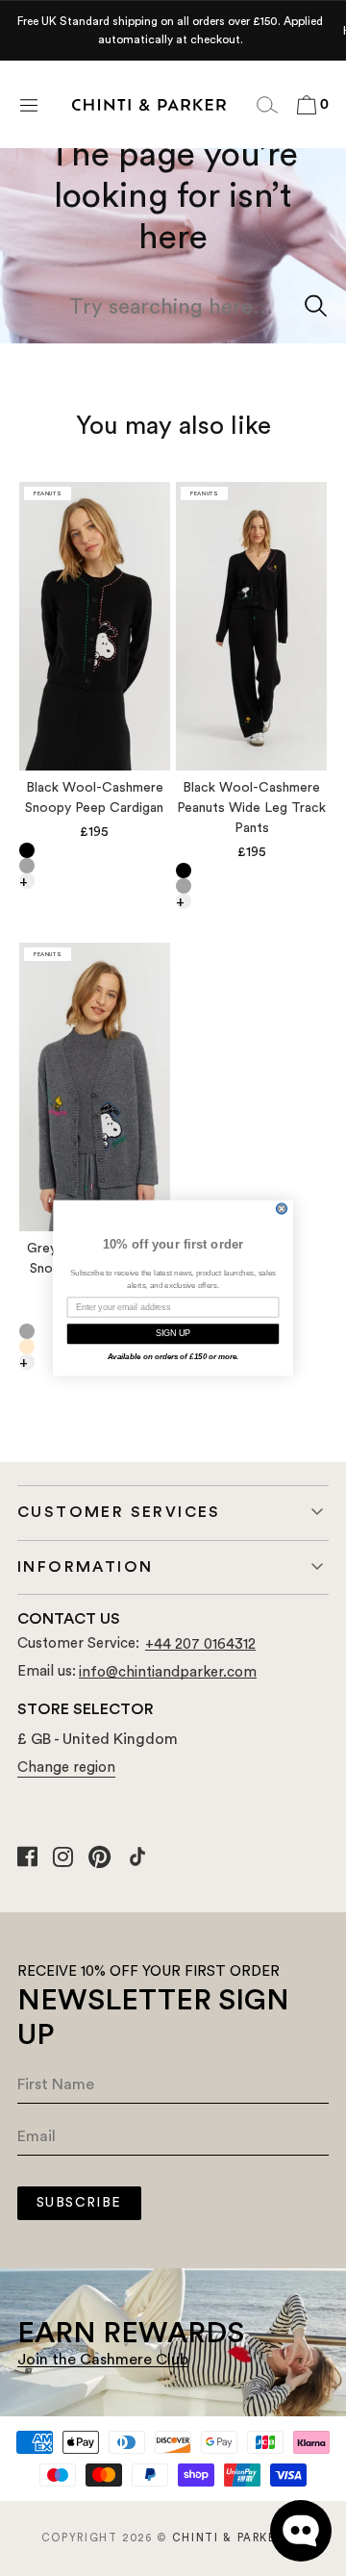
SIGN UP (173, 1334)
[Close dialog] (282, 1208)
